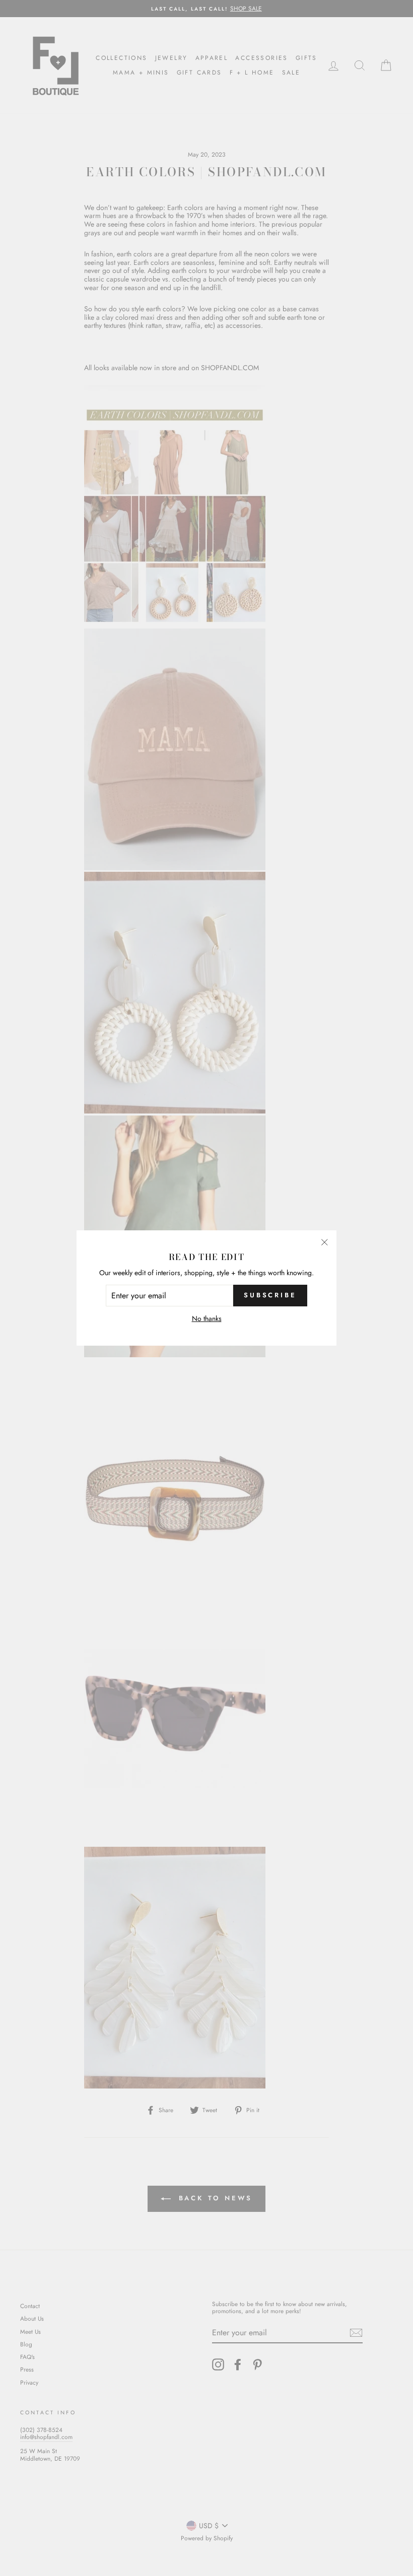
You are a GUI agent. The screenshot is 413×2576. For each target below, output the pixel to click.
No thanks (207, 1319)
